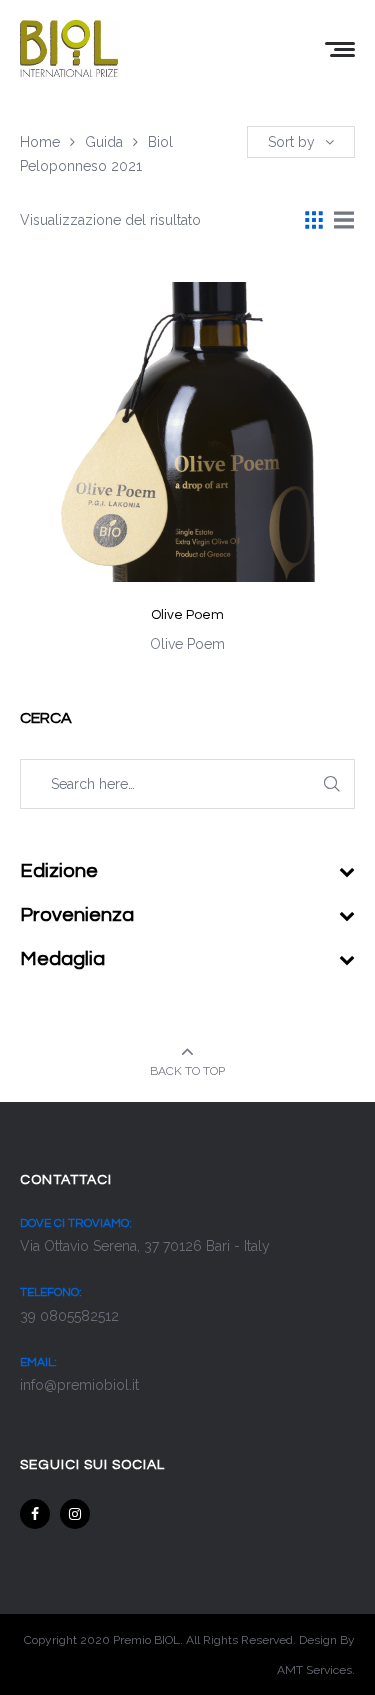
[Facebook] (35, 1514)
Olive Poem (187, 615)
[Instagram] (75, 1514)
